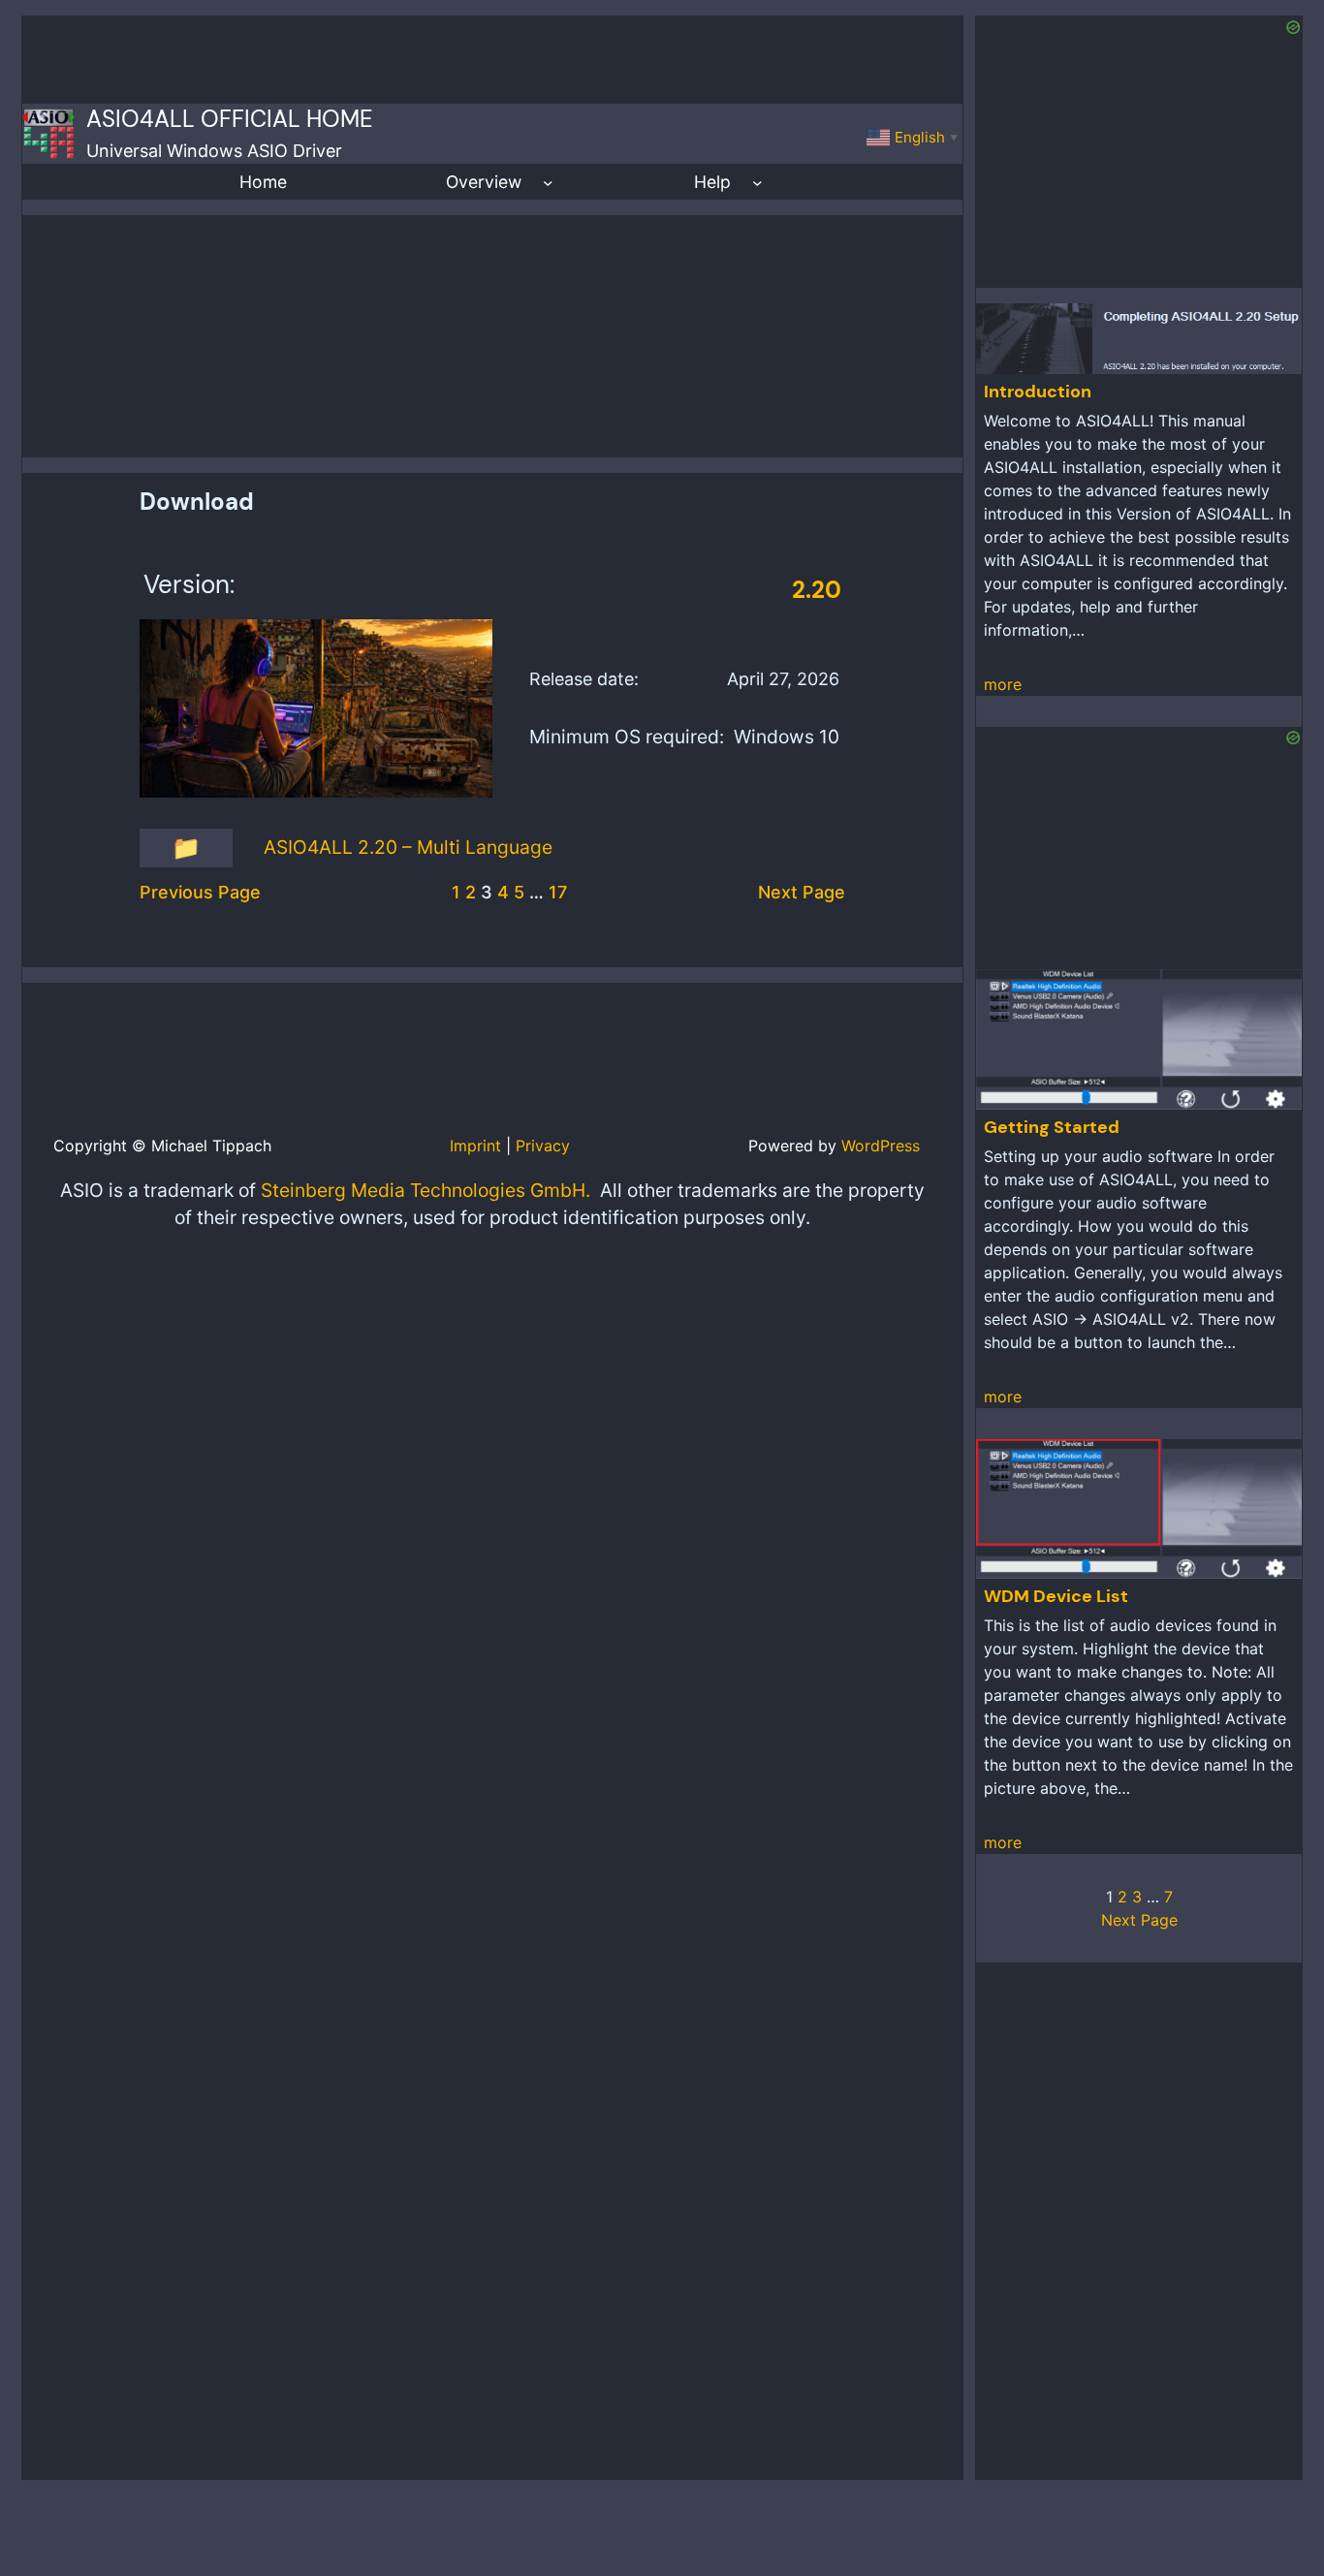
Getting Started (1052, 1127)
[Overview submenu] (548, 182)
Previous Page (200, 892)
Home (263, 182)
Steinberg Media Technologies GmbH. (426, 1190)
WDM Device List (1056, 1596)
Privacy (543, 1146)
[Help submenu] (757, 182)
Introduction (1038, 392)
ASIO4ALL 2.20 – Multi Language (408, 847)
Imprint (475, 1146)
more (1003, 684)
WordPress (881, 1146)
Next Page (802, 892)
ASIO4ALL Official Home (230, 119)
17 (558, 892)
